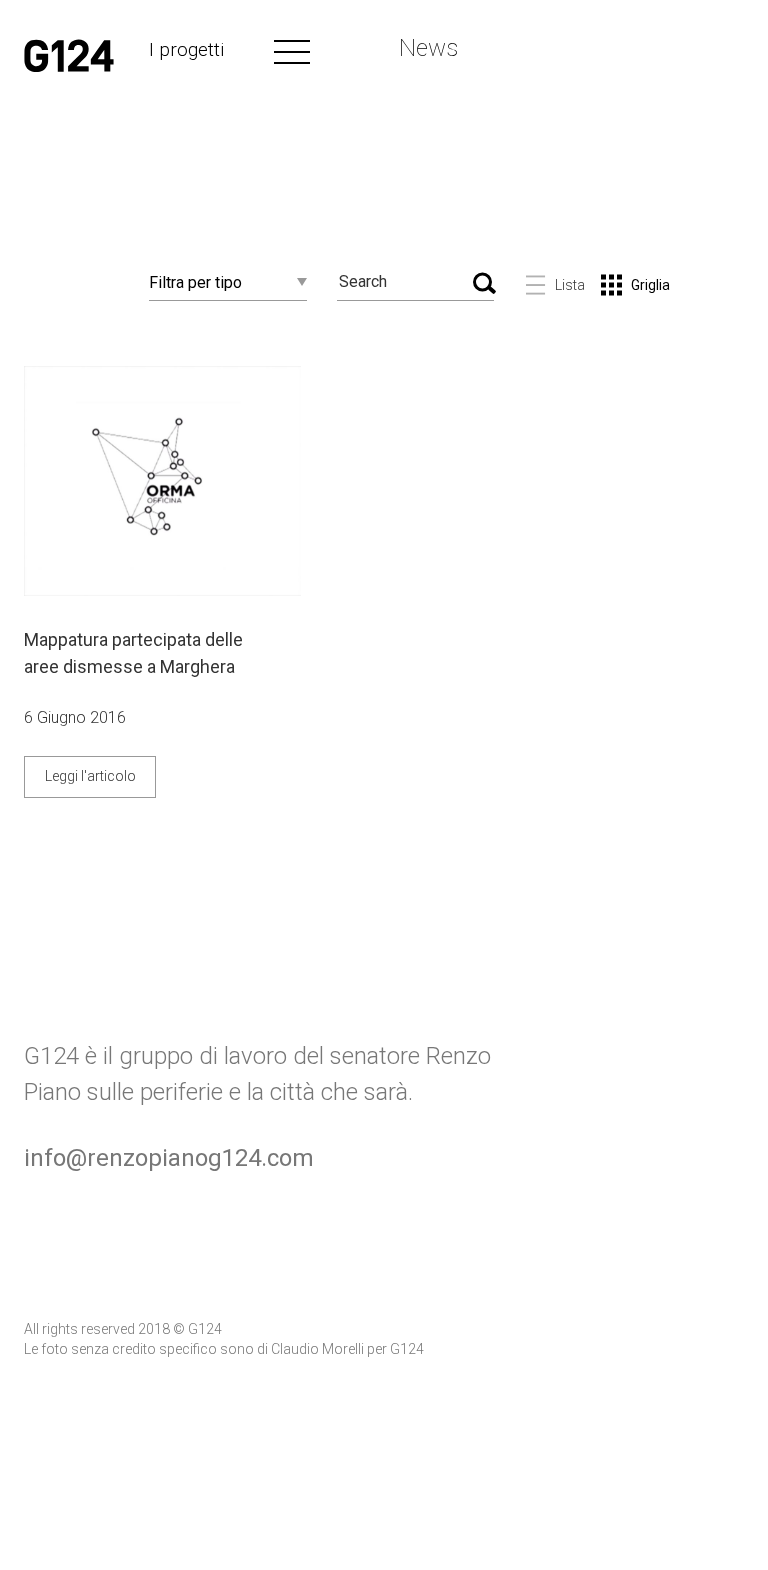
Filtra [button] (195, 282)
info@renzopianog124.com (169, 1158)
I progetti (186, 49)
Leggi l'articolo (90, 776)
